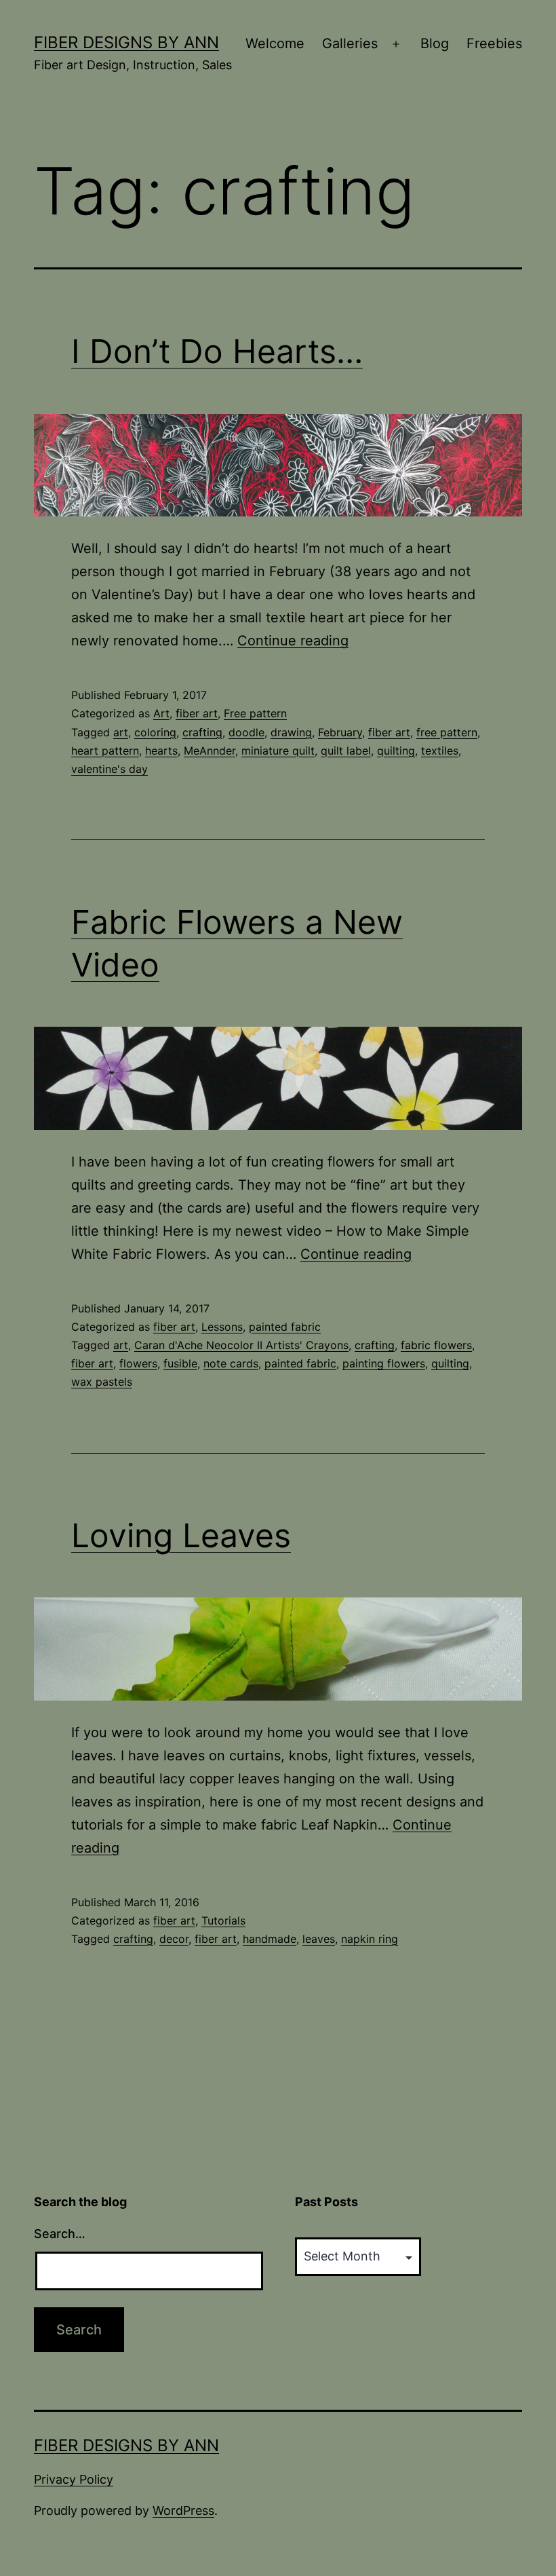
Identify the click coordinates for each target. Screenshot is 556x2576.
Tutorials (223, 1920)
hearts (161, 751)
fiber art (197, 713)
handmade (270, 1939)
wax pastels (102, 1382)
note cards (231, 1363)
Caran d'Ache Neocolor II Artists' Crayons (241, 1345)
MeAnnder (210, 751)
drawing (291, 732)
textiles (440, 751)
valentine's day (110, 769)
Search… (60, 2234)
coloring (155, 732)
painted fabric (285, 1327)
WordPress (183, 2511)
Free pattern (255, 713)
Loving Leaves (181, 1535)
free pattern (447, 732)
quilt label (346, 751)
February (340, 732)
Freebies (494, 43)
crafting (202, 732)
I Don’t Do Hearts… (217, 351)
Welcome (275, 43)
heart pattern (105, 751)
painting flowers (384, 1363)
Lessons (222, 1327)
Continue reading (293, 641)
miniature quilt (278, 751)
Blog (435, 43)
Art (161, 713)
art (121, 732)
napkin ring (370, 1939)
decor (174, 1939)
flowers (138, 1363)
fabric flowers (436, 1345)
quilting (396, 751)
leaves (319, 1939)
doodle (246, 732)
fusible (180, 1363)
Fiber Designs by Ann (126, 42)
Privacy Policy (74, 2479)
